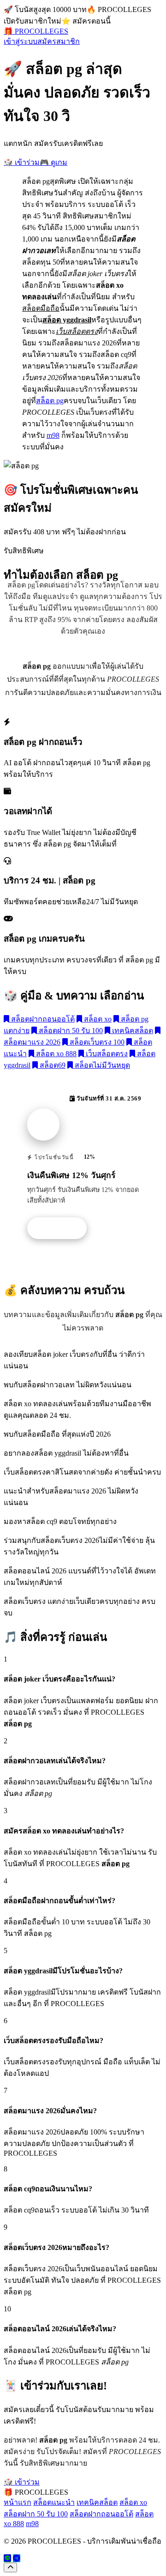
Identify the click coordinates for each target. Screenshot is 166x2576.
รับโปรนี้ (62, 1228)
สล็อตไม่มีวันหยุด (101, 1065)
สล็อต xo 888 (55, 1054)
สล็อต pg (50, 401)
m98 (53, 435)
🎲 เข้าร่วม (22, 162)
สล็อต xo (97, 1019)
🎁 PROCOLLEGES (36, 31)
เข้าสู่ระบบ (21, 41)
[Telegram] (17, 2558)
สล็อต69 (52, 1065)
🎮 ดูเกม (53, 162)
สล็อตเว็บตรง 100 (96, 1042)
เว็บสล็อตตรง (106, 1054)
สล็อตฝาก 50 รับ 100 (70, 1031)
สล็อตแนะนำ (54, 2502)
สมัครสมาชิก (59, 41)
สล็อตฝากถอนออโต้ (42, 1019)
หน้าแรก (18, 2502)
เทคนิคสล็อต (132, 1031)
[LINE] (7, 2558)
